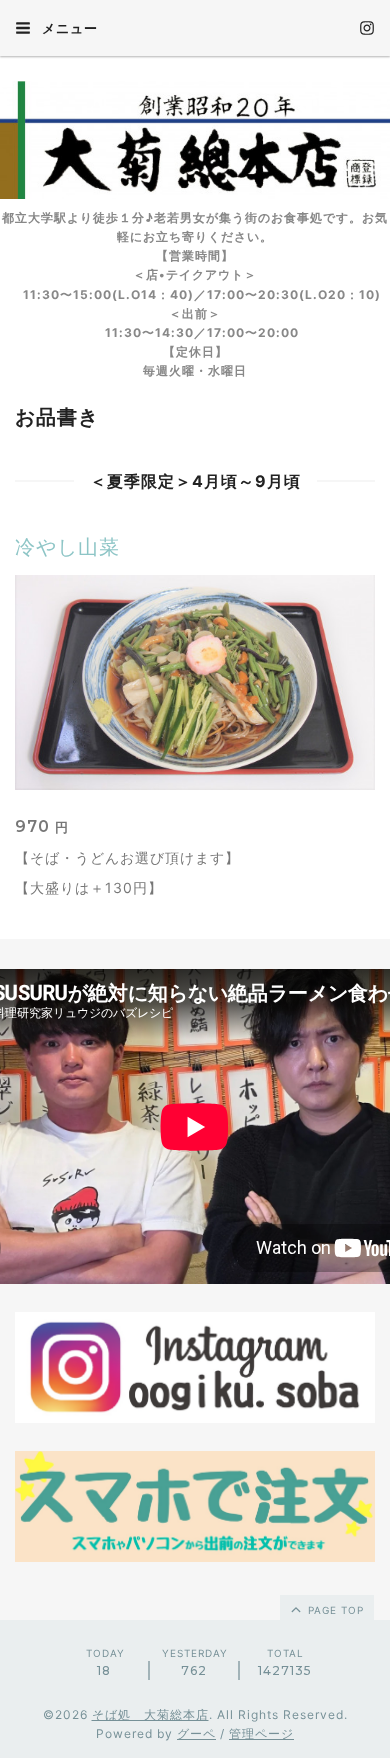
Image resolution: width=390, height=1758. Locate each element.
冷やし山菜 (67, 547)
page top (334, 1610)
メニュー (68, 28)
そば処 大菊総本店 (150, 1714)
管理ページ (261, 1733)
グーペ (196, 1733)
